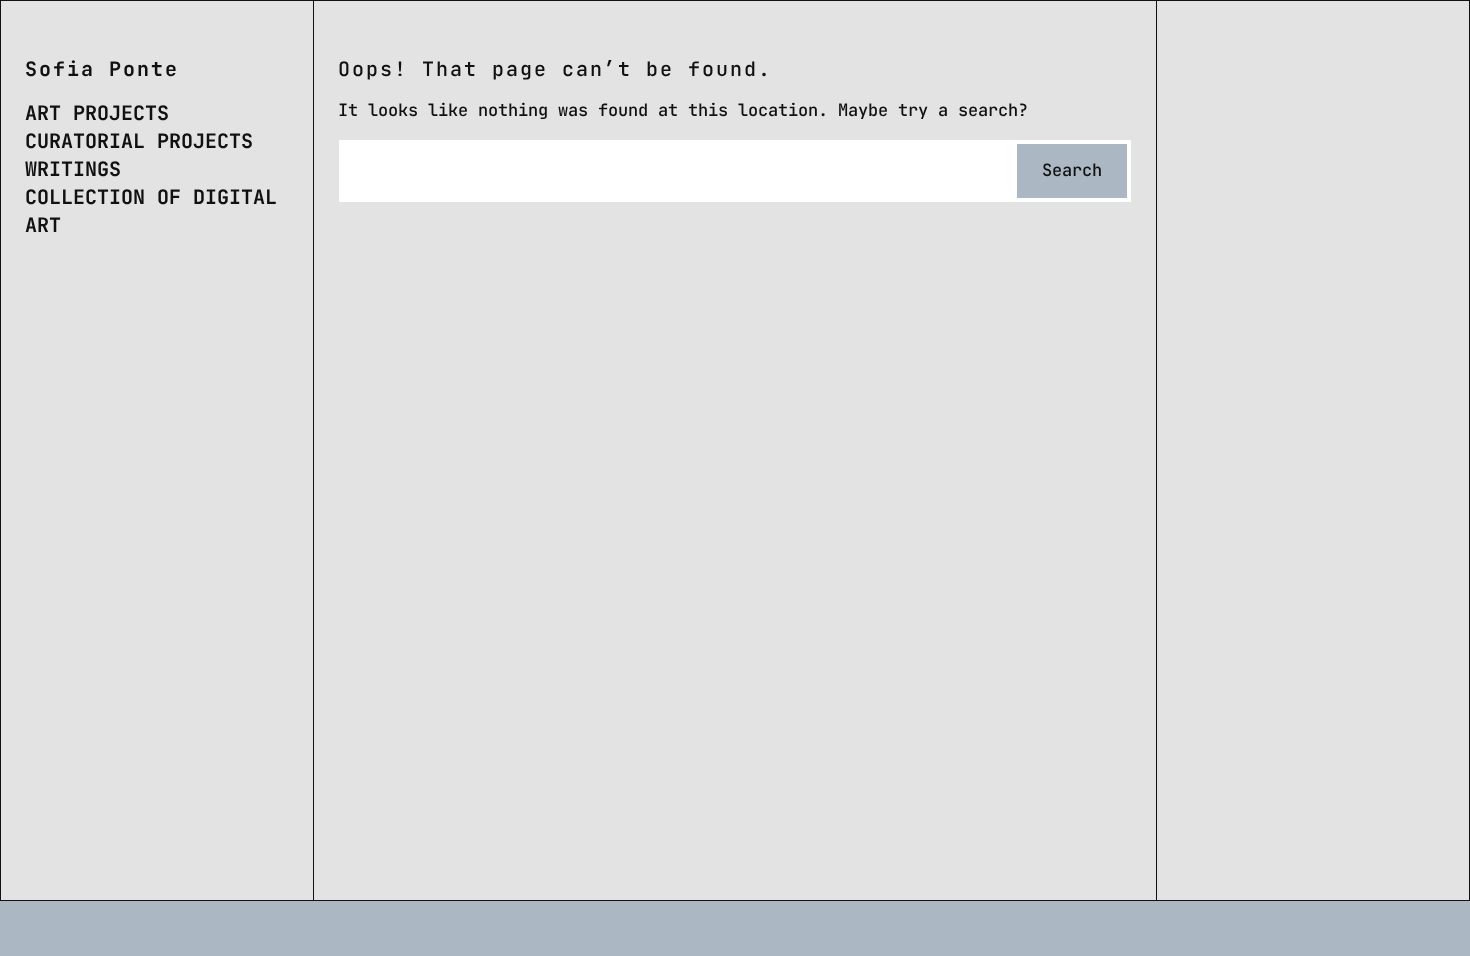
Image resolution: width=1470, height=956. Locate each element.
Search (1072, 170)
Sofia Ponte (102, 69)
